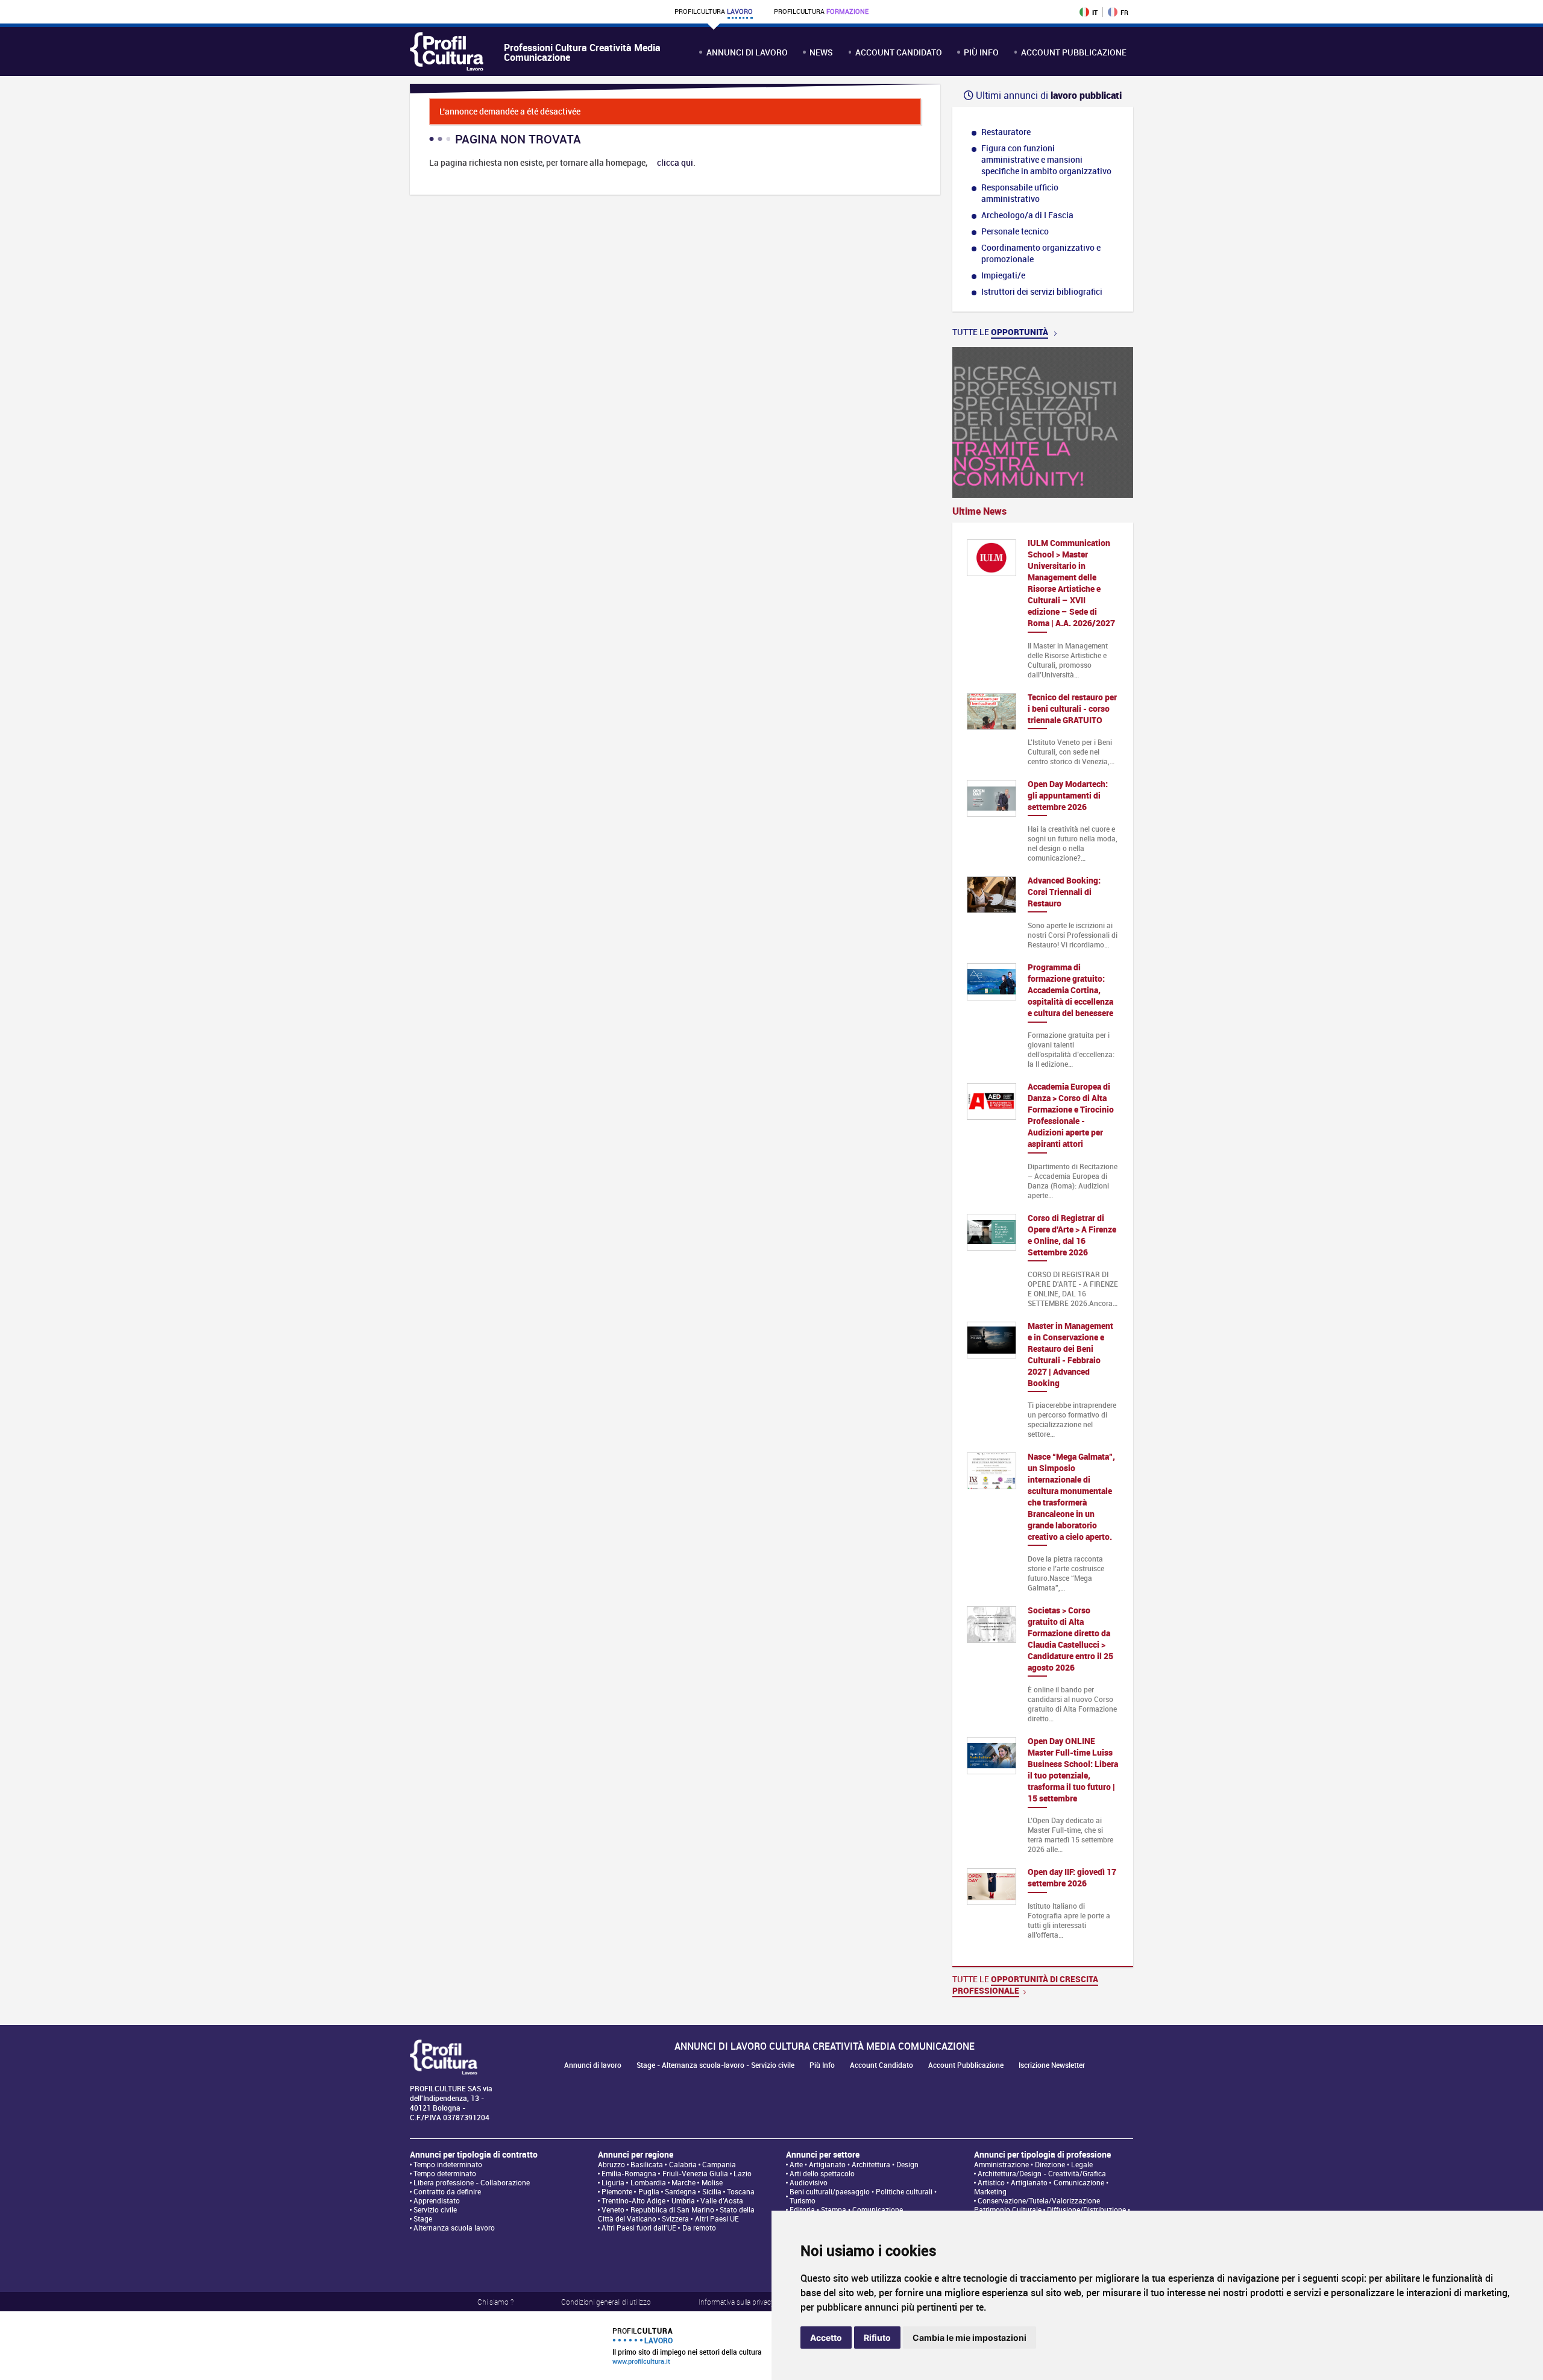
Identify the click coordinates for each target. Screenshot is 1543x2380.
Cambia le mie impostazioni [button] (969, 2338)
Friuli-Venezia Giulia (695, 2174)
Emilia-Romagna (629, 2174)
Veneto (613, 2210)
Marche (684, 2183)
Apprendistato (437, 2201)
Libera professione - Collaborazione (472, 2183)
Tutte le (1000, 332)
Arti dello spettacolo (822, 2174)
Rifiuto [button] (877, 2338)
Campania (719, 2165)
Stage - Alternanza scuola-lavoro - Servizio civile (715, 2065)
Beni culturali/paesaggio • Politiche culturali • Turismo (863, 2196)
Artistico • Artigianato (1013, 2183)
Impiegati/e (1003, 275)
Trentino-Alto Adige (633, 2201)
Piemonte (617, 2192)
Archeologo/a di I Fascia (1027, 215)
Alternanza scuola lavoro (454, 2228)
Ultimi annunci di (1048, 95)
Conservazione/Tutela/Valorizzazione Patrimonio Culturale (1037, 2205)
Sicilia (712, 2192)
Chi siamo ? (495, 2302)
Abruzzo (611, 2165)
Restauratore (1006, 132)
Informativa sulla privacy (737, 2302)
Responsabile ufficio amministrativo (1020, 193)
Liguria (613, 2183)
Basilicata (647, 2165)
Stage (423, 2219)
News (821, 52)
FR (1124, 12)
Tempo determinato (445, 2174)
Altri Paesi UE (717, 2219)
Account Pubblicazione (1074, 52)
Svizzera (675, 2219)
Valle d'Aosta (722, 2201)
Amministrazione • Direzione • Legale (1033, 2165)
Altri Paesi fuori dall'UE (639, 2228)
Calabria (683, 2165)
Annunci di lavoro (747, 52)
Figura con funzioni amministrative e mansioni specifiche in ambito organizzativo (1046, 159)
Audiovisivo (809, 2183)
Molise (712, 2183)
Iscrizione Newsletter (1052, 2065)
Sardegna (680, 2192)
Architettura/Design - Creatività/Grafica (1042, 2174)
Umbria (683, 2201)
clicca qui (675, 162)
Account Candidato (899, 52)
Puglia (649, 2192)
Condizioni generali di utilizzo (606, 2302)
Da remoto (699, 2228)
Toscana (741, 2192)
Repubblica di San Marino (672, 2210)
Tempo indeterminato (448, 2165)
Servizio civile (435, 2210)
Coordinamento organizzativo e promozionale (1041, 253)
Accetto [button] (826, 2338)
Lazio (743, 2174)
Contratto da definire (447, 2192)
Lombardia (648, 2183)
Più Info (981, 52)
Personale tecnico (1015, 231)
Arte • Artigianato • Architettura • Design (854, 2165)
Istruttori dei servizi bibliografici (1042, 291)
